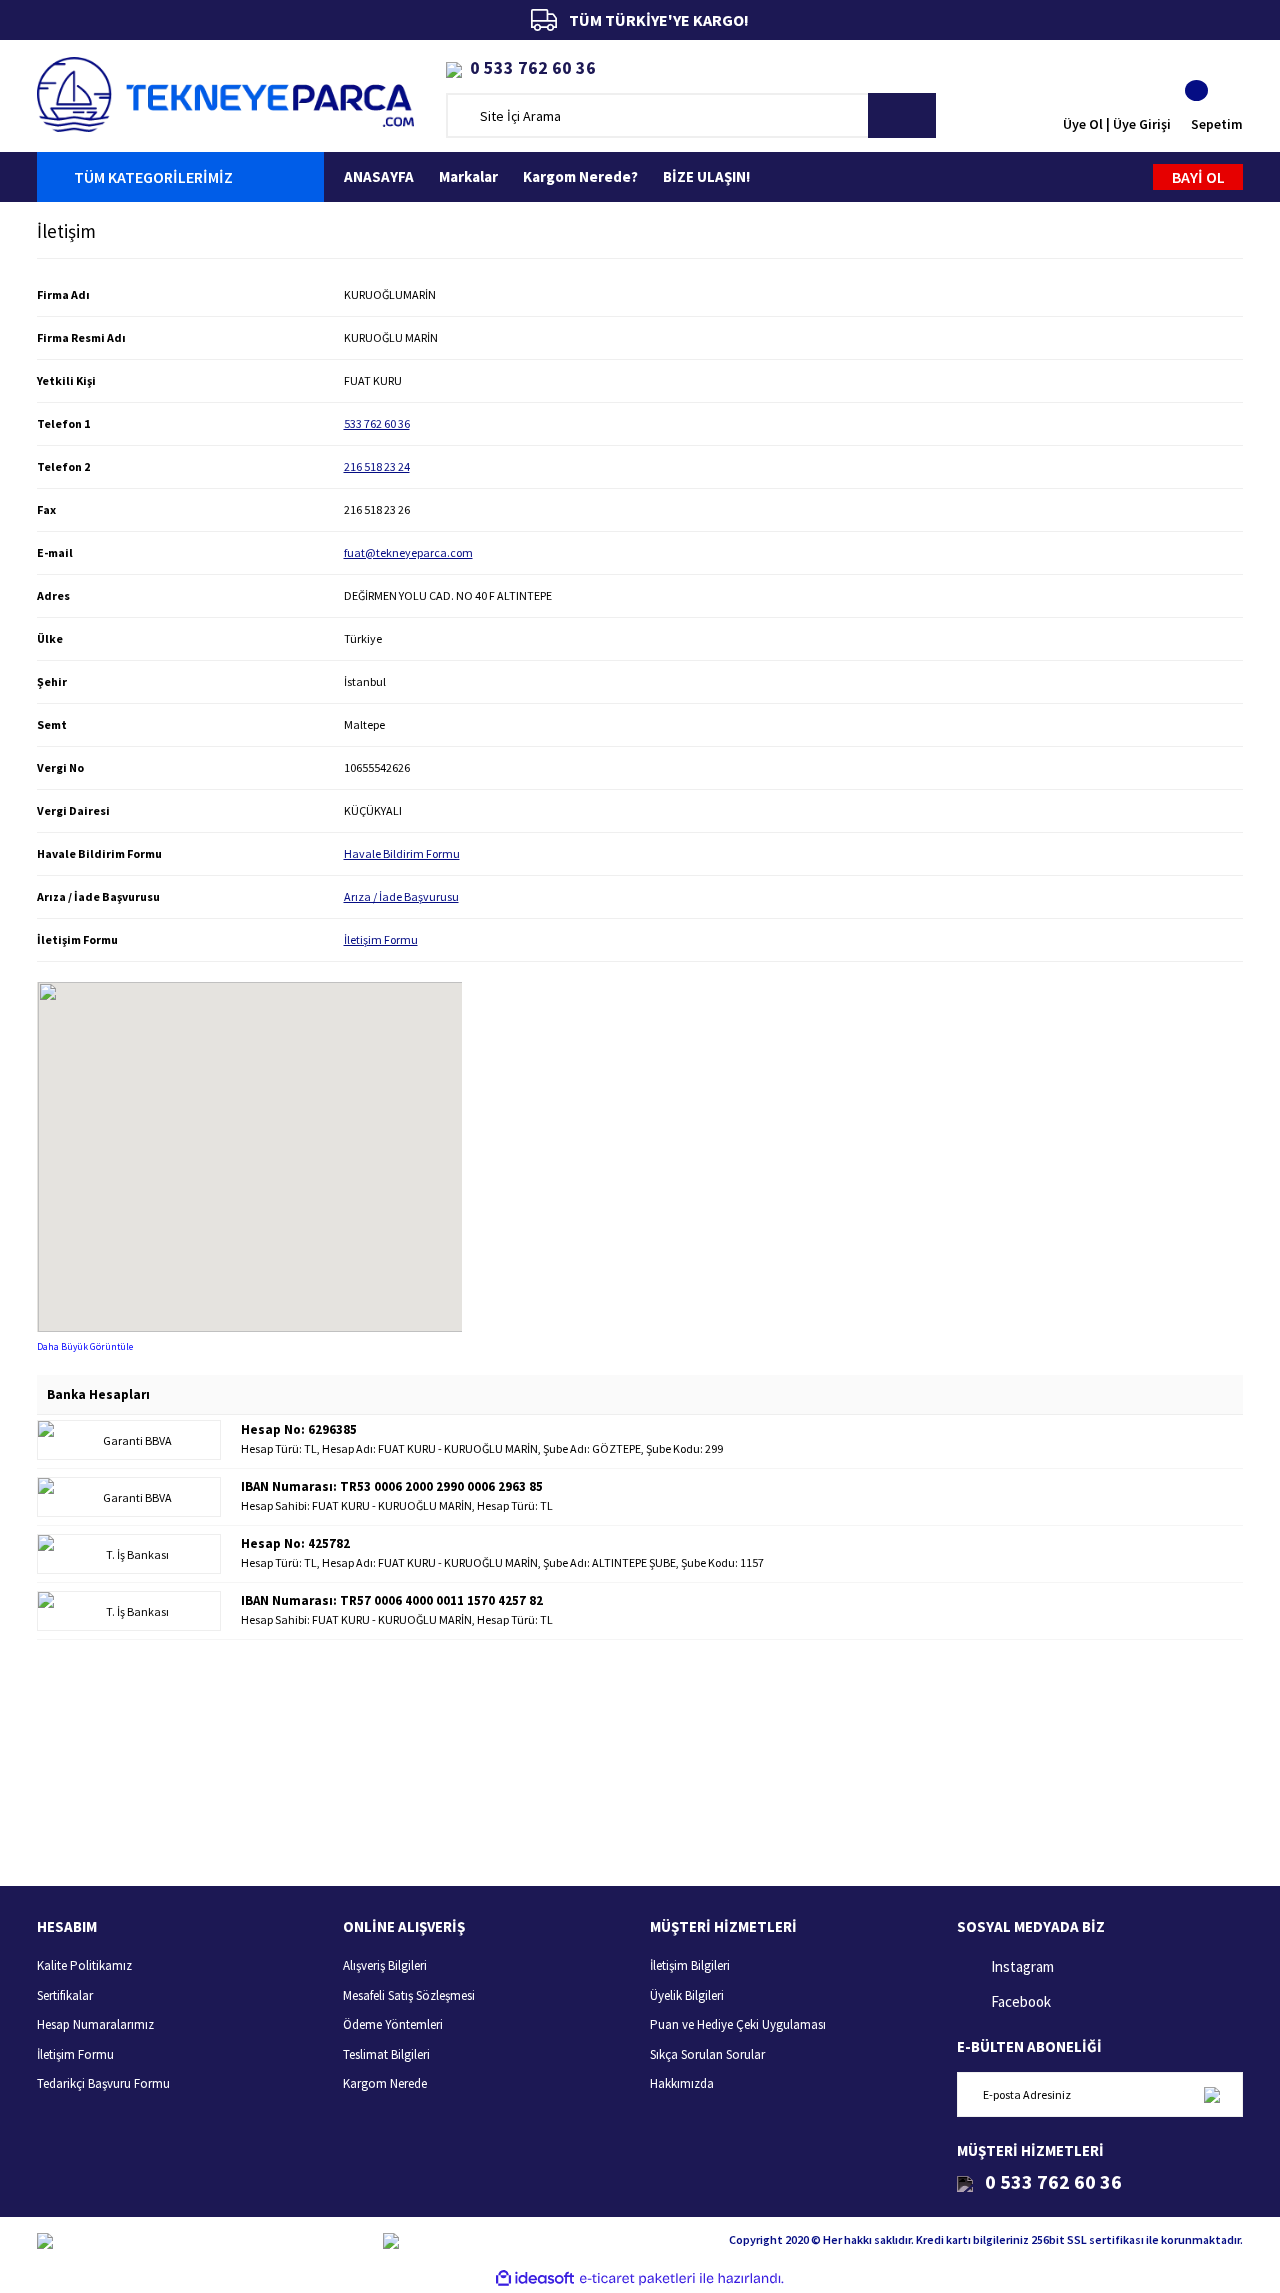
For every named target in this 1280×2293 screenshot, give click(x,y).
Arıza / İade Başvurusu (401, 896)
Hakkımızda (682, 2083)
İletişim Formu (381, 939)
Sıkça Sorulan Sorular (707, 2054)
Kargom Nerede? (580, 176)
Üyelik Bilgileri (687, 1995)
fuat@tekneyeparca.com (408, 552)
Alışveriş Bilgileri (385, 1965)
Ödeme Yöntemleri (393, 2024)
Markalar (468, 176)
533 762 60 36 (377, 423)
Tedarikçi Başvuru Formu (103, 2083)
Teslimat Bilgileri (386, 2054)
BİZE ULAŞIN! (706, 176)
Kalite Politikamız (84, 1965)
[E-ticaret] (637, 2278)
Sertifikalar (65, 1995)
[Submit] (1211, 2094)
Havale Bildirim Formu (402, 853)
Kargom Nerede (385, 2083)
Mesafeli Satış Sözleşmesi (409, 1995)
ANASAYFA (379, 176)
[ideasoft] (535, 2278)
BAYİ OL (1198, 177)
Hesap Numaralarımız (95, 2024)
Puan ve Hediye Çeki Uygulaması (738, 2024)
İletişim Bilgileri (690, 1965)
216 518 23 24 (377, 466)
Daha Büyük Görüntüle (85, 1347)
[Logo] (225, 92)
